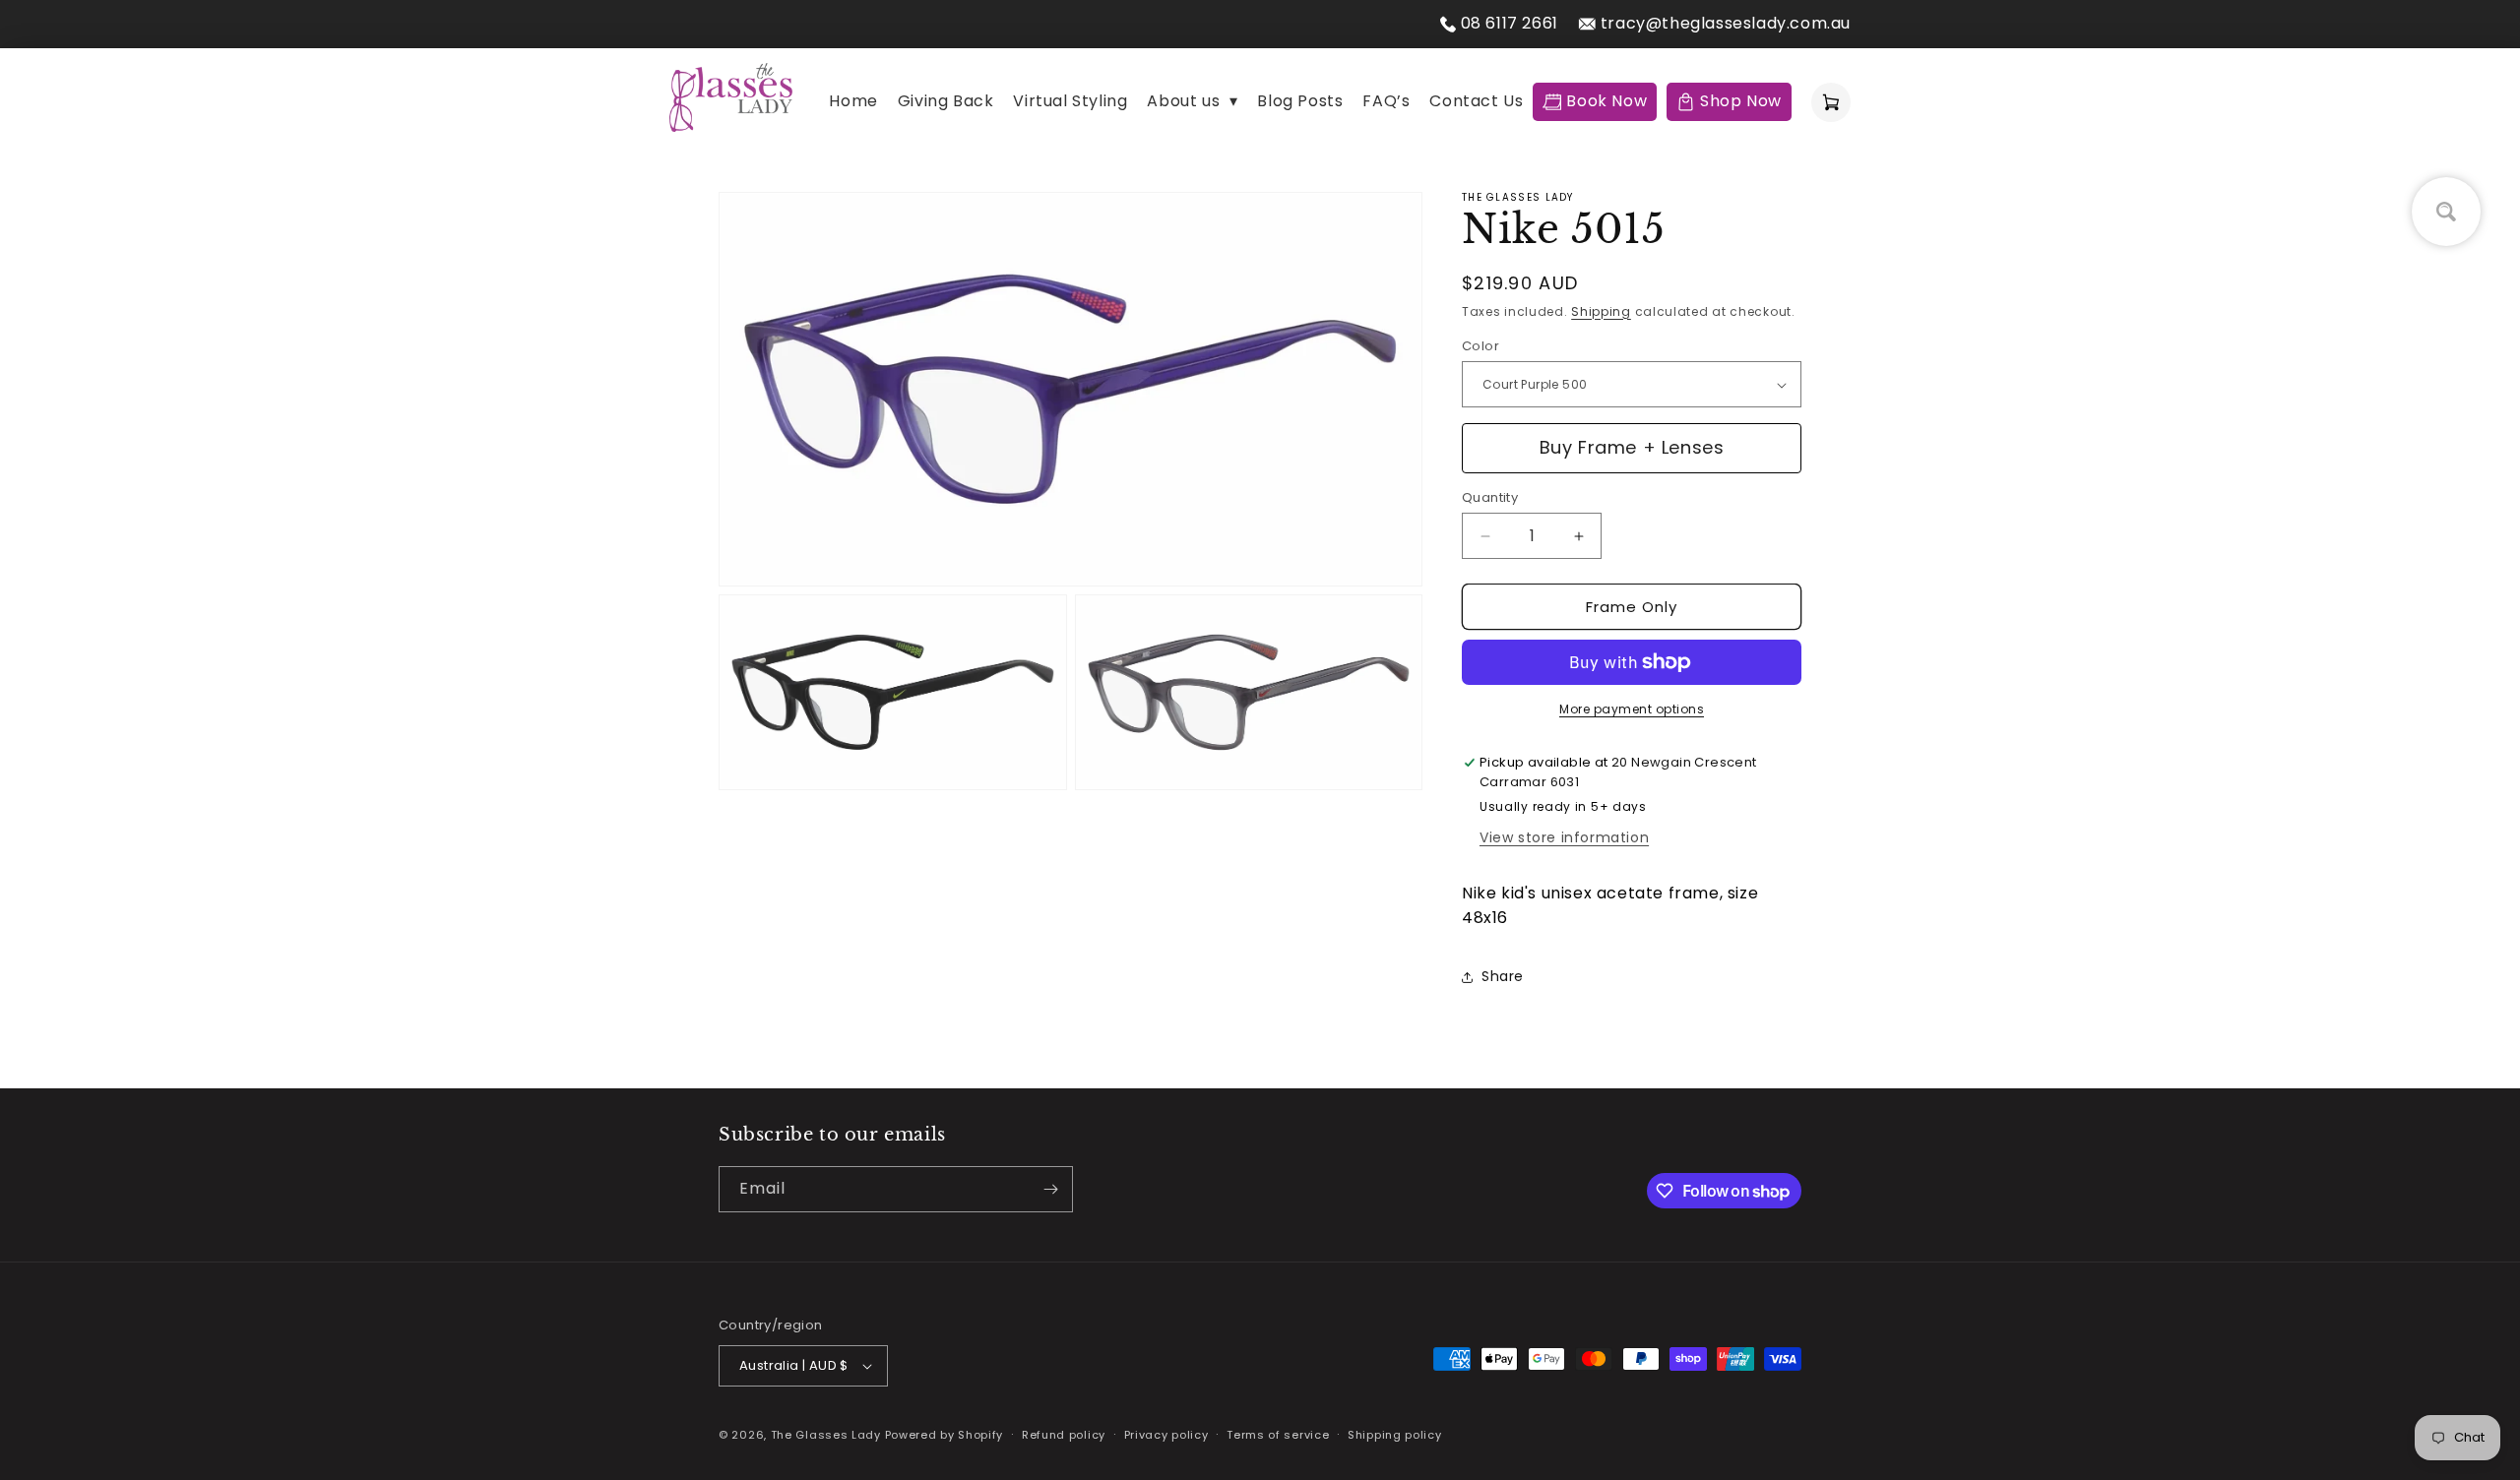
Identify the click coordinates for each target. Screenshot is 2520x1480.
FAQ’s (1386, 101)
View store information (1564, 837)
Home (853, 101)
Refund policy (1064, 1435)
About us (1192, 101)
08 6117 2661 (1510, 23)
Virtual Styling (1070, 101)
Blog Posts (1300, 101)
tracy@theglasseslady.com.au (1726, 23)
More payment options (1632, 709)
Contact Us (1476, 101)
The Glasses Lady (828, 1435)
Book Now (1606, 101)
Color (1480, 346)
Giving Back (946, 101)
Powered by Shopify (945, 1435)
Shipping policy (1395, 1435)
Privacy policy (1166, 1435)
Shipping (1601, 311)
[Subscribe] (1050, 1189)
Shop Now (1741, 101)
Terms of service (1278, 1435)
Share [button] (1503, 976)
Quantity (1490, 497)
